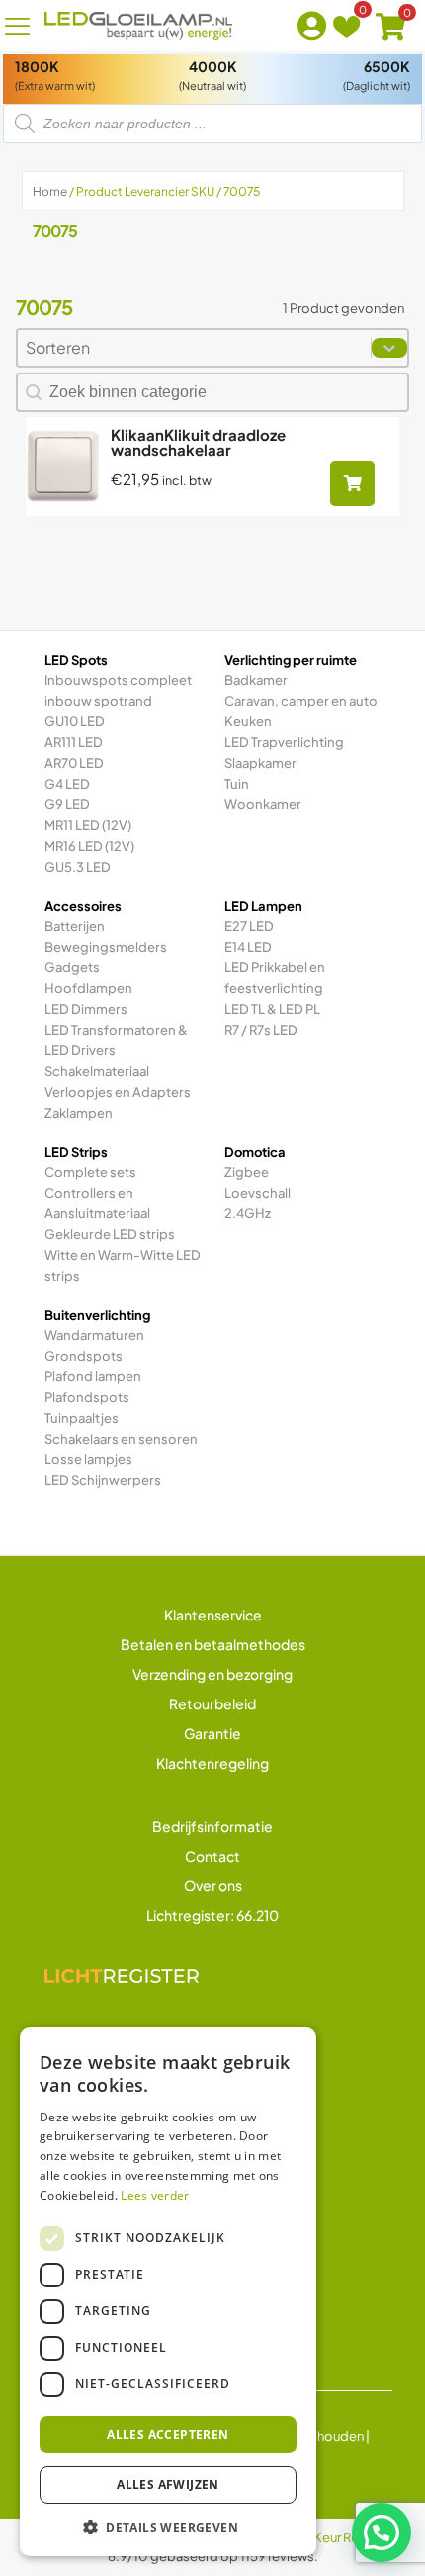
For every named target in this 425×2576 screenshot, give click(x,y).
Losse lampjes (88, 1459)
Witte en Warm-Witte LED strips (123, 1265)
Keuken (248, 721)
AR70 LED (74, 763)
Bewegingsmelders (106, 947)
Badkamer (256, 680)
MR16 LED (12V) (89, 846)
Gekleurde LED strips (110, 1234)
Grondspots (84, 1356)
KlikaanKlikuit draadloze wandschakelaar (198, 442)
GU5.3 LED (78, 867)
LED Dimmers (86, 1009)
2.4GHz (248, 1213)
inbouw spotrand (98, 701)
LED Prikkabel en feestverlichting (275, 978)
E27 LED (249, 926)
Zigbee (247, 1172)
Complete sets (90, 1172)
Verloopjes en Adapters (118, 1092)
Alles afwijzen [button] (168, 2485)
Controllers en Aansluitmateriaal (97, 1203)
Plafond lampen (93, 1376)
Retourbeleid (212, 1703)
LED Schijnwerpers (103, 1480)
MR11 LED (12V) (88, 825)
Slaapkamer (260, 763)
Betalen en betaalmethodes (213, 1644)
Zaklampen (79, 1113)
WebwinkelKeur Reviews (320, 2537)
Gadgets (72, 967)
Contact (212, 1856)
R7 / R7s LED (261, 1030)
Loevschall (257, 1193)
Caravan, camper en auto (301, 701)
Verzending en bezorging (212, 1674)
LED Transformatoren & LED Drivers (116, 1040)
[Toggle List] (389, 348)
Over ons (213, 1885)
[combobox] (194, 348)
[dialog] (168, 2291)
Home (50, 191)
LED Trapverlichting (284, 742)
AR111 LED (74, 742)
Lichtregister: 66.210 (212, 1915)
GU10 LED (75, 721)
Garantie (212, 1733)
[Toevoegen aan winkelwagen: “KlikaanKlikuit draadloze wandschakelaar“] (352, 484)
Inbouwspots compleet (118, 680)
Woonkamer (263, 804)
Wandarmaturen (94, 1335)
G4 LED (67, 784)
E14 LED (248, 947)
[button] (382, 2533)
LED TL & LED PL (272, 1009)
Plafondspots (87, 1397)
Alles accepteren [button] (168, 2434)
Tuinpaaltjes (82, 1418)
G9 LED (67, 804)
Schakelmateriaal (97, 1071)
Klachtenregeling (212, 1763)
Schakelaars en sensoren (121, 1439)
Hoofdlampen (88, 988)
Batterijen (75, 926)
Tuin (237, 784)
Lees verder (155, 2195)
